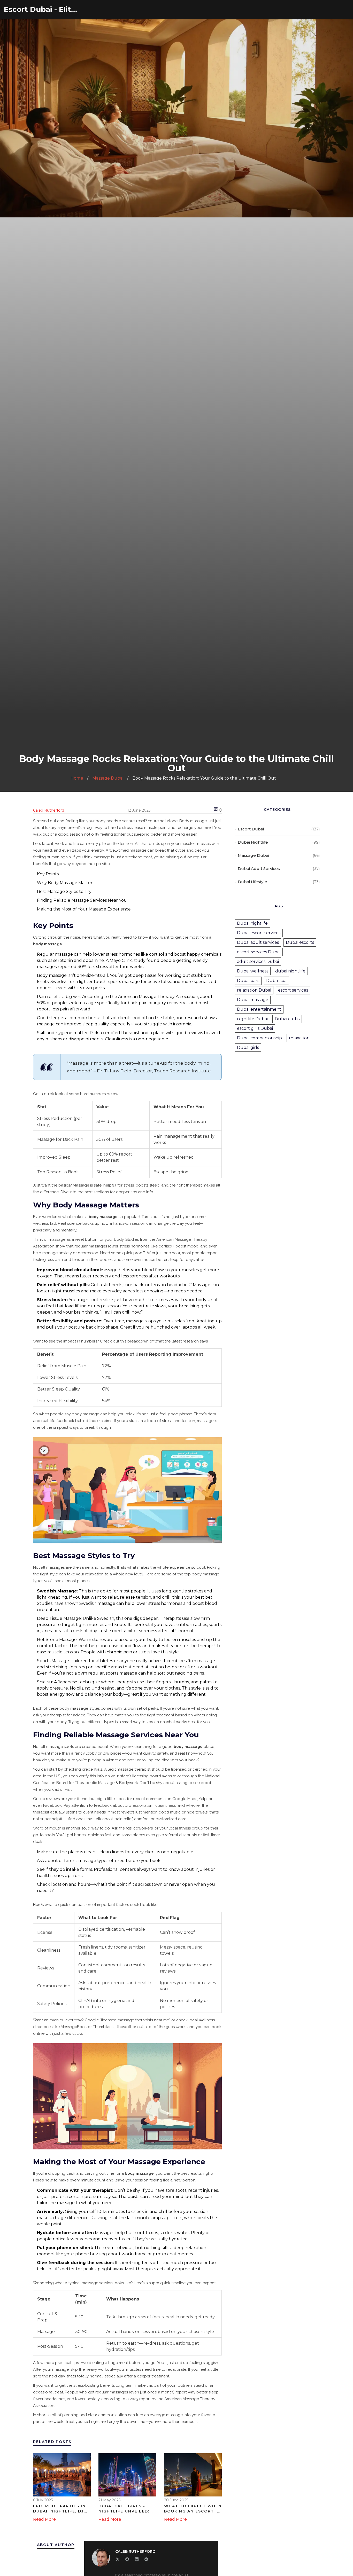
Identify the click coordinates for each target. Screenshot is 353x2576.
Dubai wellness (253, 971)
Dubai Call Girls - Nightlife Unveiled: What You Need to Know (124, 2509)
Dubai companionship (259, 1038)
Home (77, 778)
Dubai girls (248, 1047)
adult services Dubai (258, 961)
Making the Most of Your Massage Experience (84, 909)
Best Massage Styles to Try (64, 892)
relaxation (299, 1038)
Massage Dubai (108, 778)
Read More (44, 2519)
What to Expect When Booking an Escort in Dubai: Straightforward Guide (193, 2509)
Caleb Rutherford (49, 810)
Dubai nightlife (252, 923)
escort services (293, 990)
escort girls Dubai (255, 1028)
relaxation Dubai (254, 990)
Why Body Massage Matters (66, 883)
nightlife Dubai (252, 1019)
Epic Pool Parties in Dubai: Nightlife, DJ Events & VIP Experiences (59, 2509)
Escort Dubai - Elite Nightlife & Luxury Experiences (43, 9)
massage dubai (253, 855)
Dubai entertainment (259, 1009)
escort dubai (251, 829)
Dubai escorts (300, 942)
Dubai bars (248, 981)
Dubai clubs (287, 1019)
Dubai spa (276, 981)
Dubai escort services (259, 933)
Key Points (48, 874)
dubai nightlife (253, 842)
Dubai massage (253, 1000)
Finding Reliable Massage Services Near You (82, 900)
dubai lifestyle (252, 882)
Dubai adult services (258, 942)
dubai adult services (259, 869)
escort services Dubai (259, 952)
